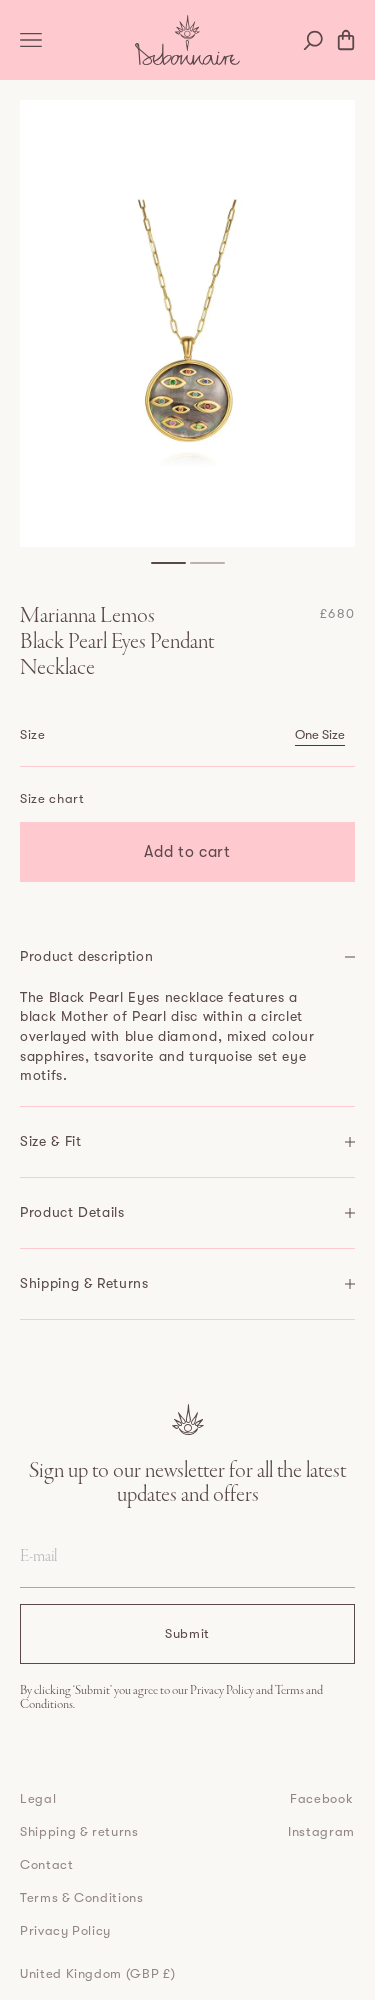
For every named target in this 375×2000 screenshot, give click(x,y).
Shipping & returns (79, 1831)
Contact (47, 1864)
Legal (38, 1798)
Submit (187, 1633)
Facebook (321, 1798)
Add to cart (187, 852)
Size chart (52, 798)
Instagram (321, 1831)
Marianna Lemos (87, 617)
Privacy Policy (223, 1691)
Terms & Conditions (82, 1897)
